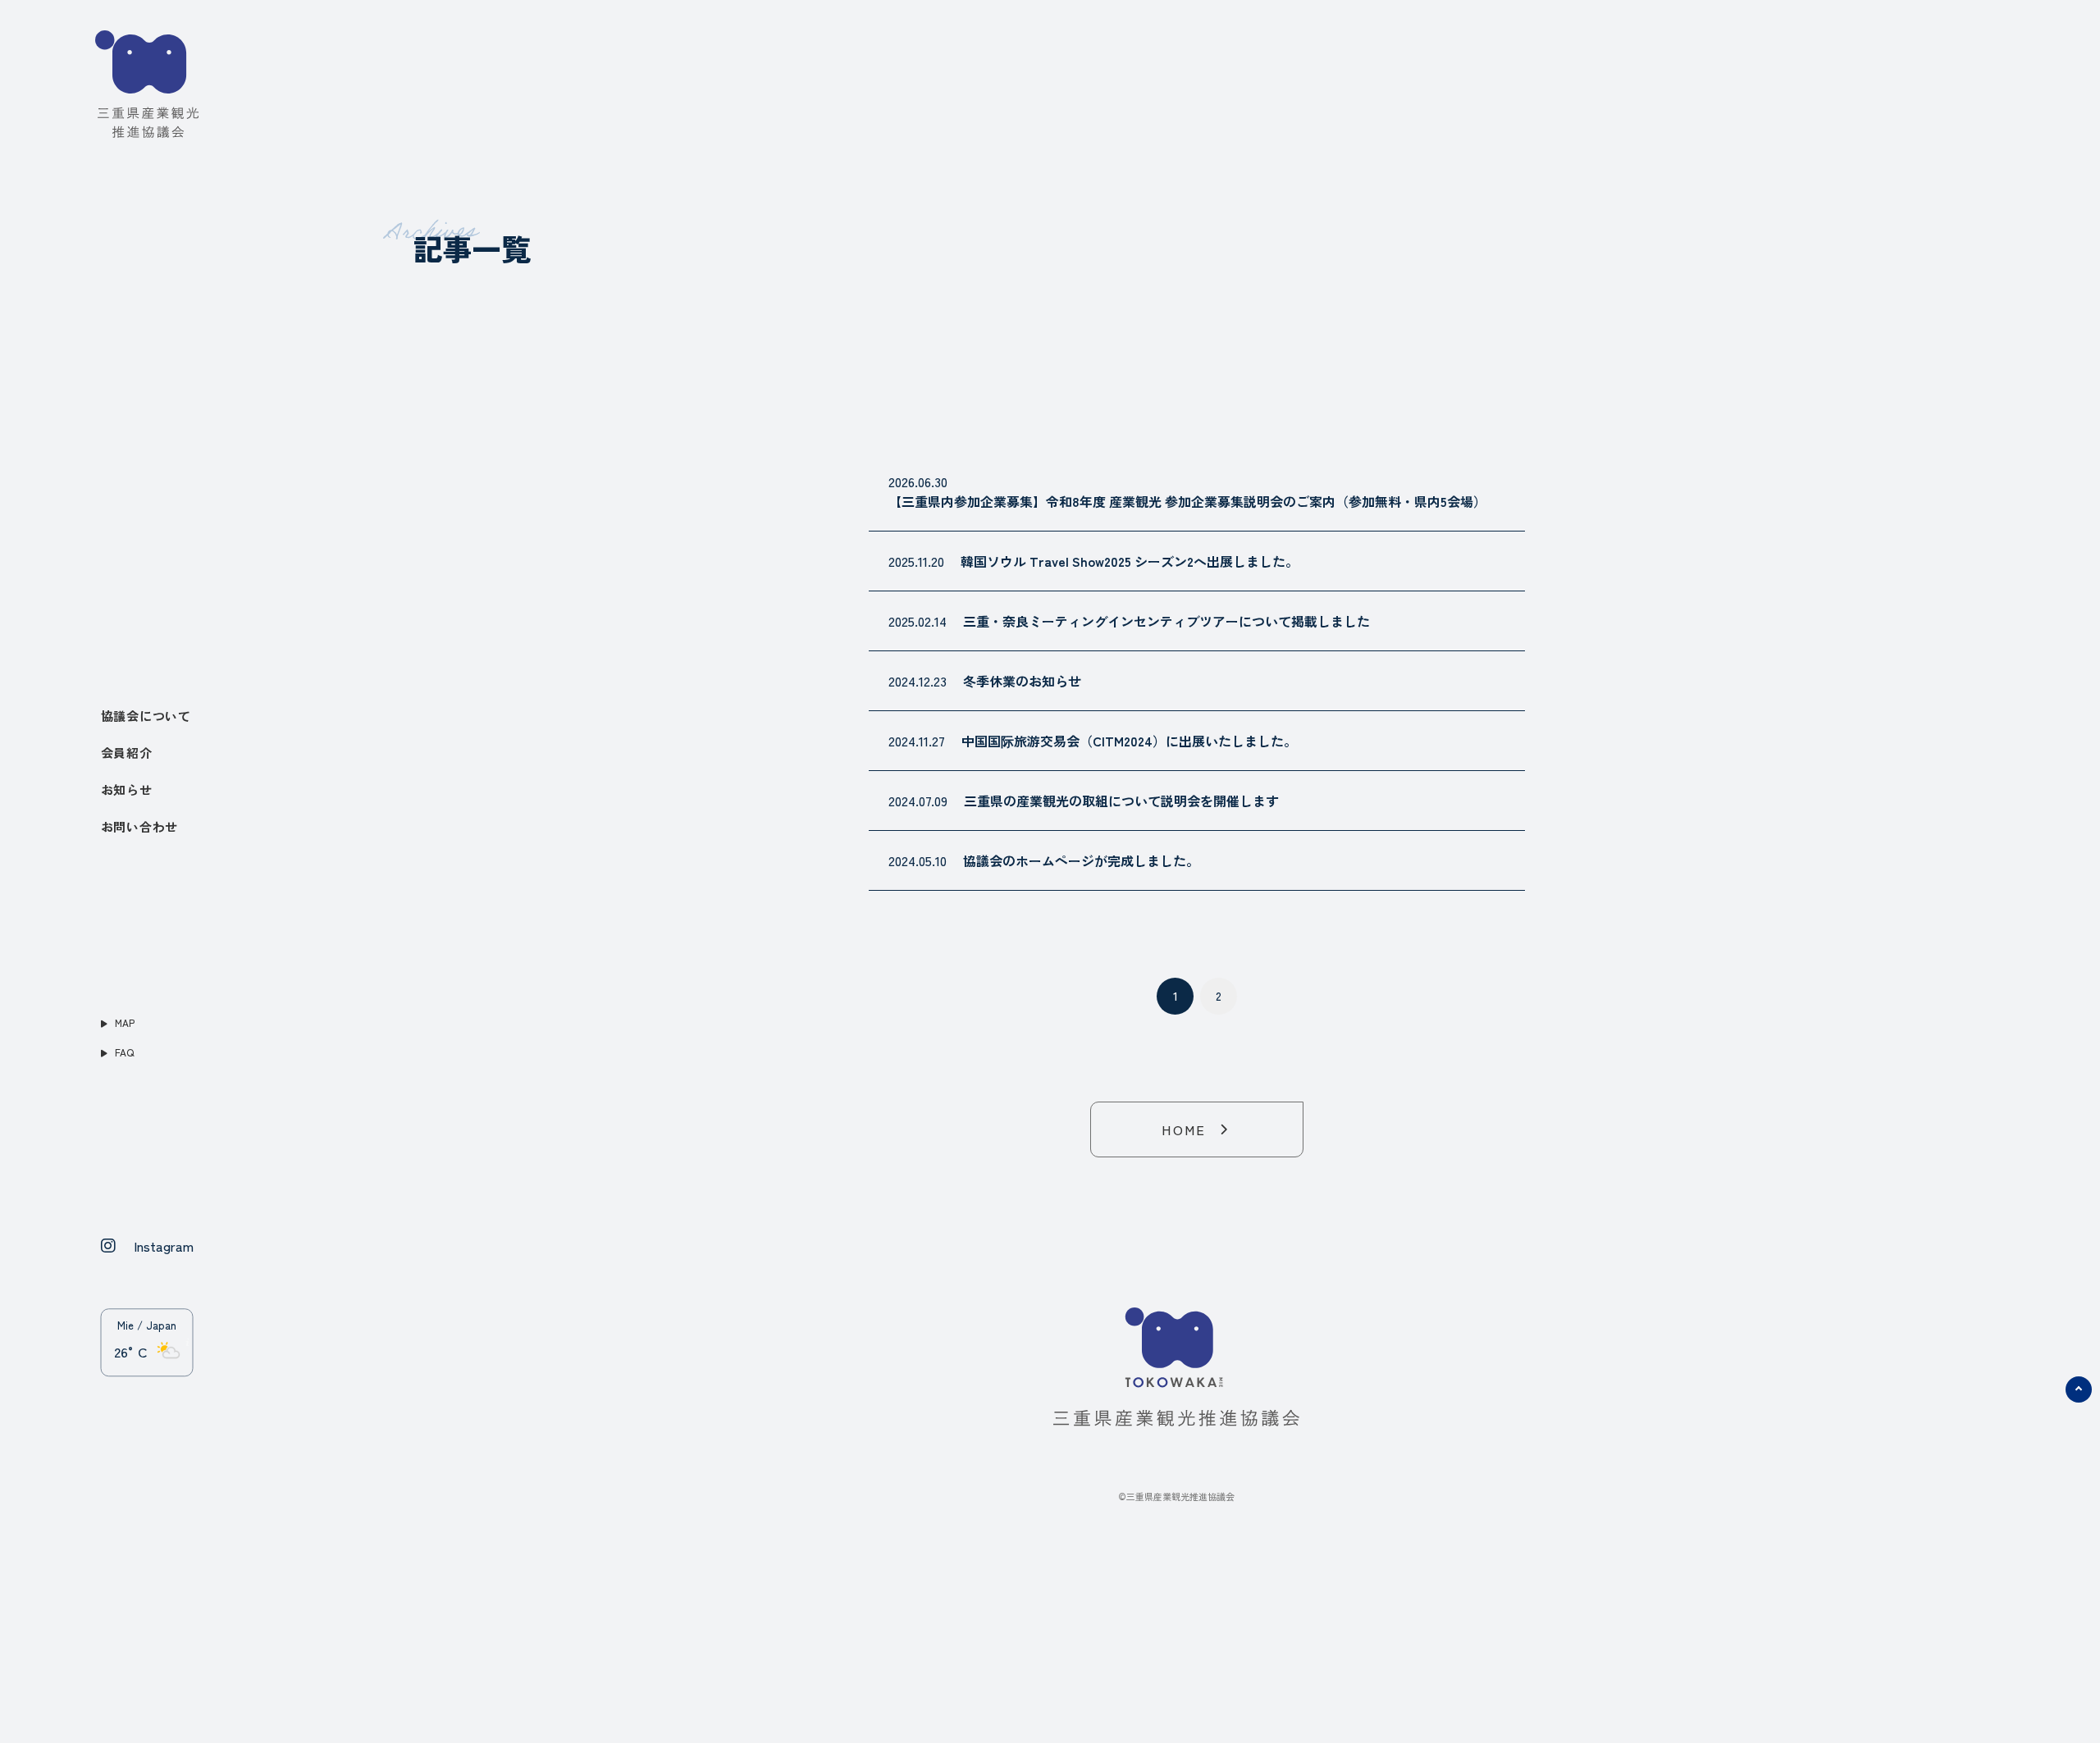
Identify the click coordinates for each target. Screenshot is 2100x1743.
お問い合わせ (140, 826)
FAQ (123, 1052)
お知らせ (127, 789)
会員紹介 (127, 753)
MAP (123, 1022)
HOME (1184, 1129)
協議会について (146, 716)
